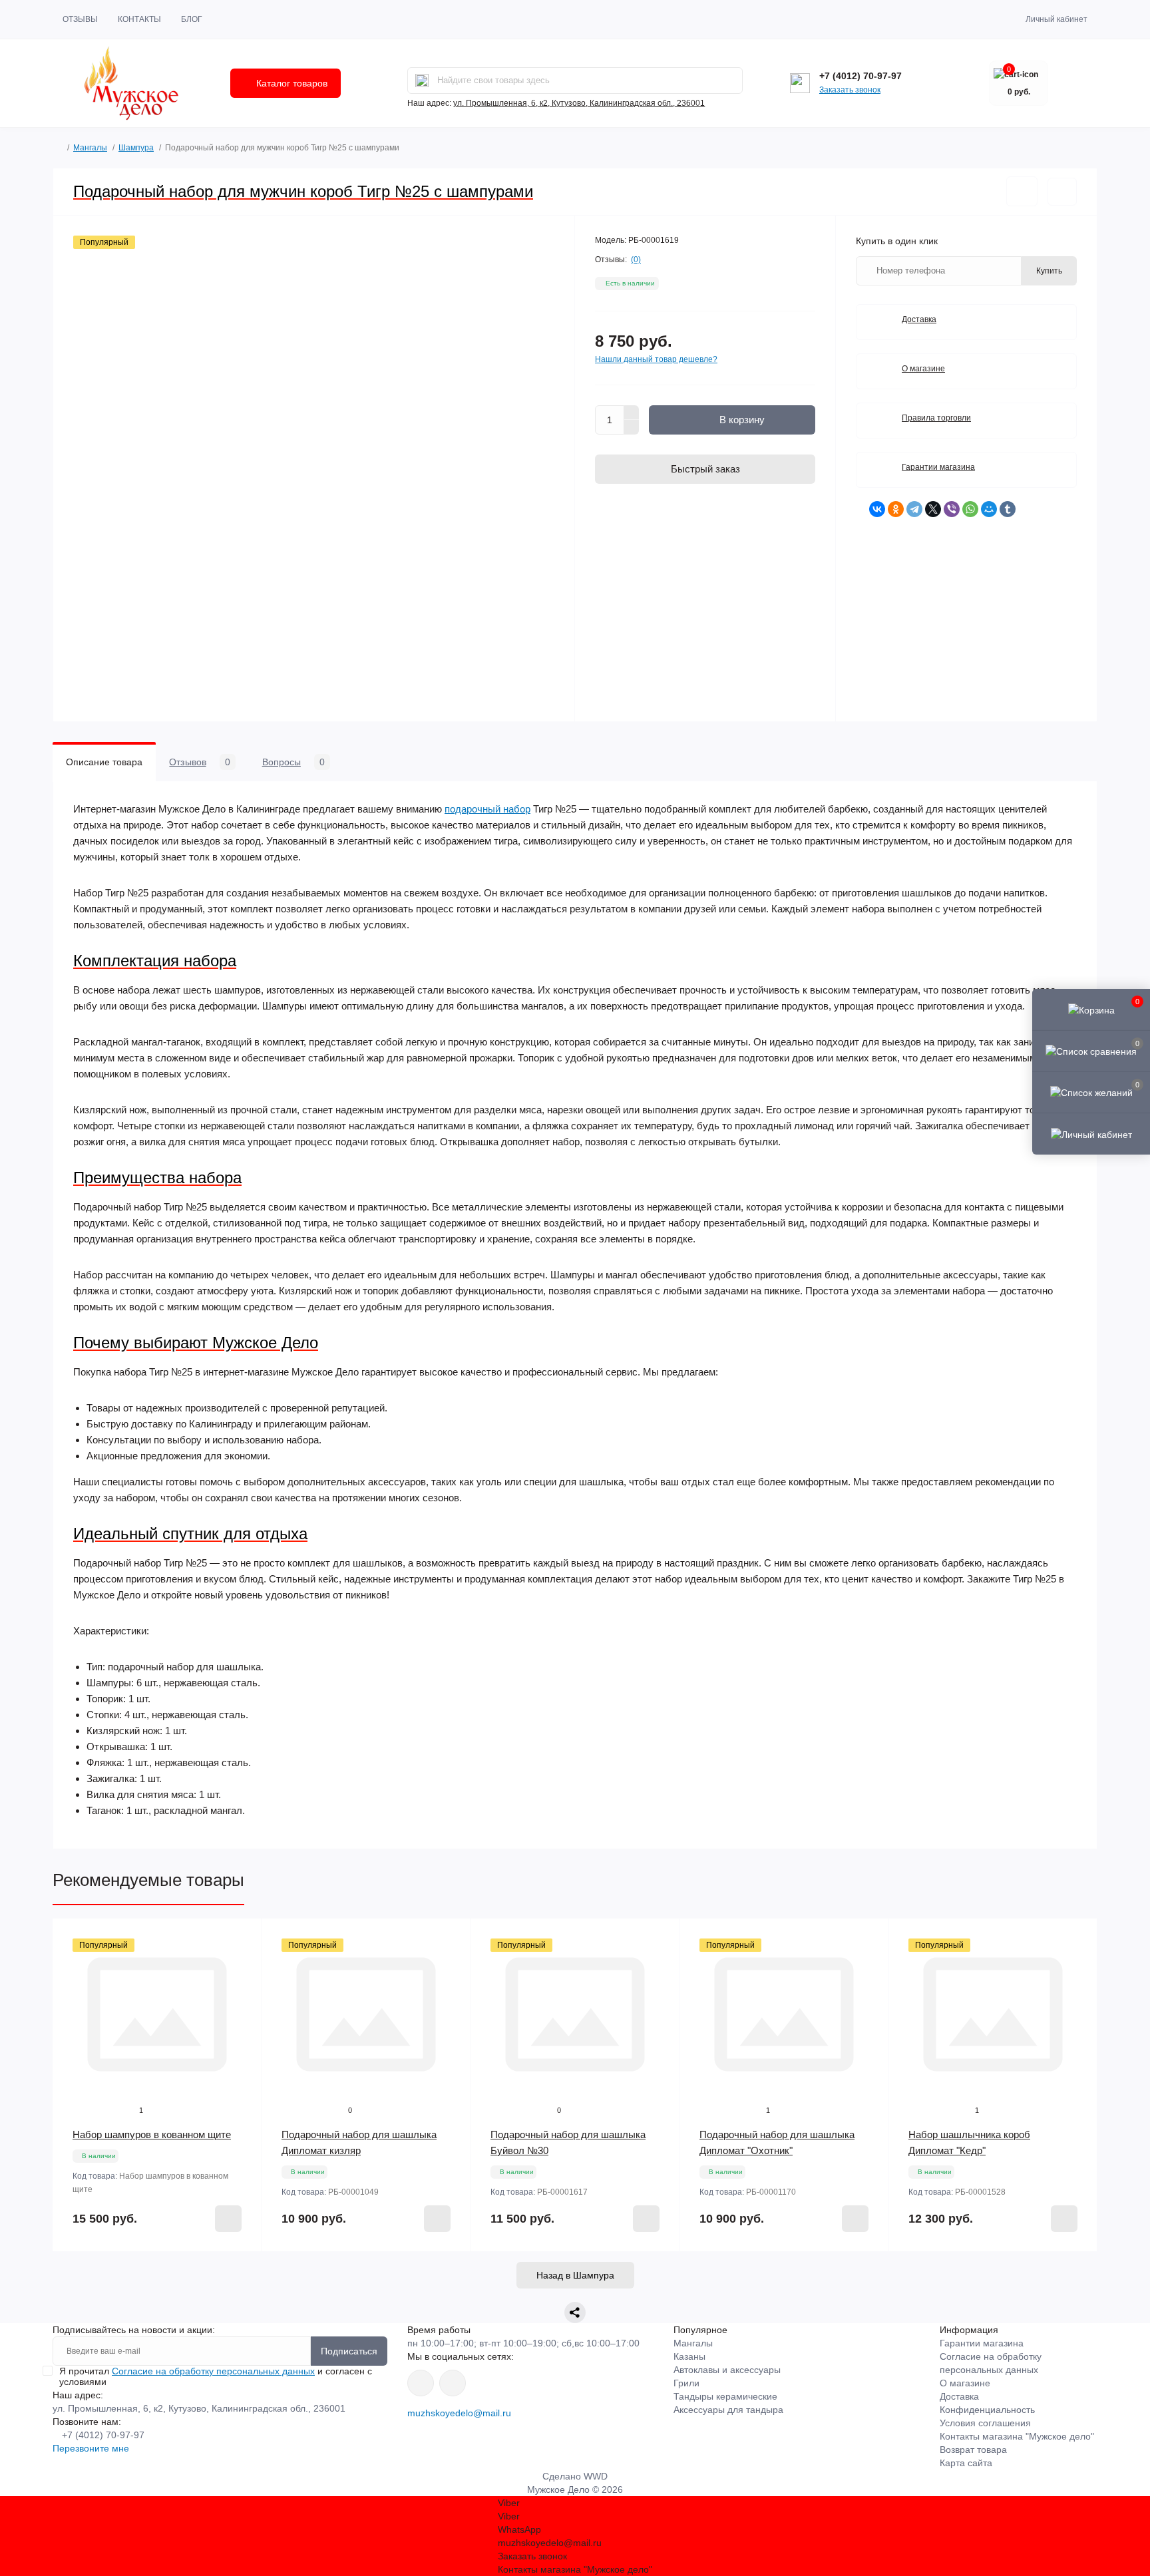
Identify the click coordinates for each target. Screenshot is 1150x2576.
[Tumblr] (1008, 509)
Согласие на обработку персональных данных (213, 2371)
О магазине (923, 369)
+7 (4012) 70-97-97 (861, 76)
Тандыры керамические (725, 2396)
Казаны (689, 2356)
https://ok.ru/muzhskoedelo (453, 2383)
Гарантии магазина (938, 467)
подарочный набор (487, 809)
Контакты (139, 19)
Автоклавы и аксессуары (727, 2370)
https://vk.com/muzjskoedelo (421, 2383)
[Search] (422, 81)
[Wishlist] (242, 1964)
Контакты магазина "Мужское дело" (1017, 2436)
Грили (686, 2383)
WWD (596, 2476)
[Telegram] (914, 509)
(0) (636, 260)
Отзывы (80, 19)
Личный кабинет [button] (1056, 19)
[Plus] (632, 413)
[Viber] (952, 509)
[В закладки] (1022, 191)
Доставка (919, 319)
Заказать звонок (850, 90)
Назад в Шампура (575, 2275)
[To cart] (228, 2219)
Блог (192, 19)
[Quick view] (242, 1938)
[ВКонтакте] (877, 509)
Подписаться (349, 2351)
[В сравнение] (1062, 192)
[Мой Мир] (989, 509)
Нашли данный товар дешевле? (656, 359)
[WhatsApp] (970, 509)
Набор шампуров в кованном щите (152, 2134)
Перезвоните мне (91, 2448)
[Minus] (632, 427)
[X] (933, 509)
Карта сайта (966, 2463)
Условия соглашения (985, 2423)
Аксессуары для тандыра (728, 2410)
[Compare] (242, 1989)
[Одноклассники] (896, 509)
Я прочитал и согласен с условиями (216, 2376)
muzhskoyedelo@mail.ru (459, 2413)
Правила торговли (936, 418)
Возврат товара (973, 2450)
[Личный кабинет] (1091, 1133)
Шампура (136, 148)
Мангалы (90, 148)
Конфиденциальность (987, 2410)
